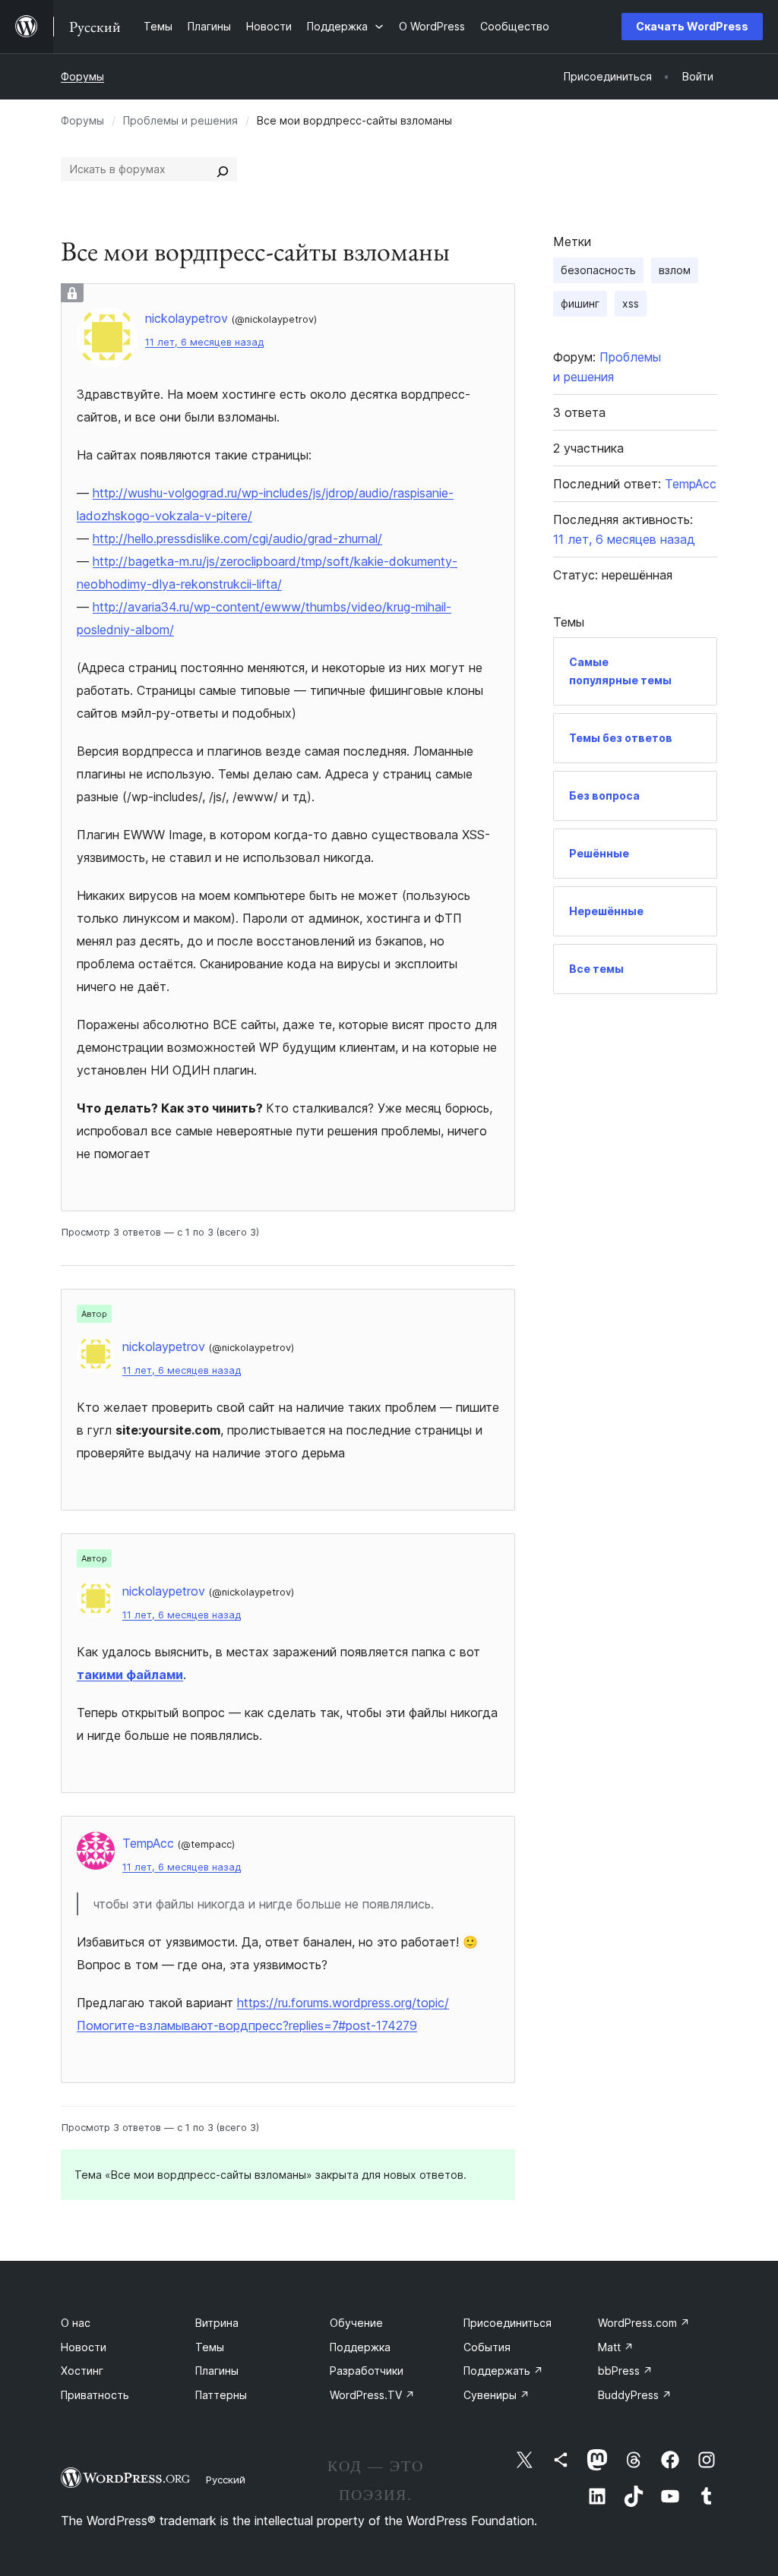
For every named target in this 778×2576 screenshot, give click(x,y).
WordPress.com (644, 2323)
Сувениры (497, 2395)
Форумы (82, 76)
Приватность (95, 2395)
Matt (616, 2347)
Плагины (217, 2371)
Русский (226, 2480)
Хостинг (82, 2371)
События (487, 2347)
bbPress (625, 2371)
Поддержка (360, 2347)
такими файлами (130, 1675)
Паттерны (221, 2395)
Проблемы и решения (180, 120)
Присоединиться (508, 2323)
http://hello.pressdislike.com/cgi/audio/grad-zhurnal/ (237, 538)
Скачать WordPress (692, 26)
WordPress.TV (372, 2395)
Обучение (356, 2323)
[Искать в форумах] (223, 169)
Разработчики (367, 2371)
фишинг (580, 303)
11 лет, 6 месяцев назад (204, 342)
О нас (76, 2323)
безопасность (598, 270)
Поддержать (503, 2371)
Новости (84, 2347)
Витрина (217, 2323)
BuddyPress (635, 2395)
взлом (675, 270)
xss (631, 303)
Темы (210, 2347)
